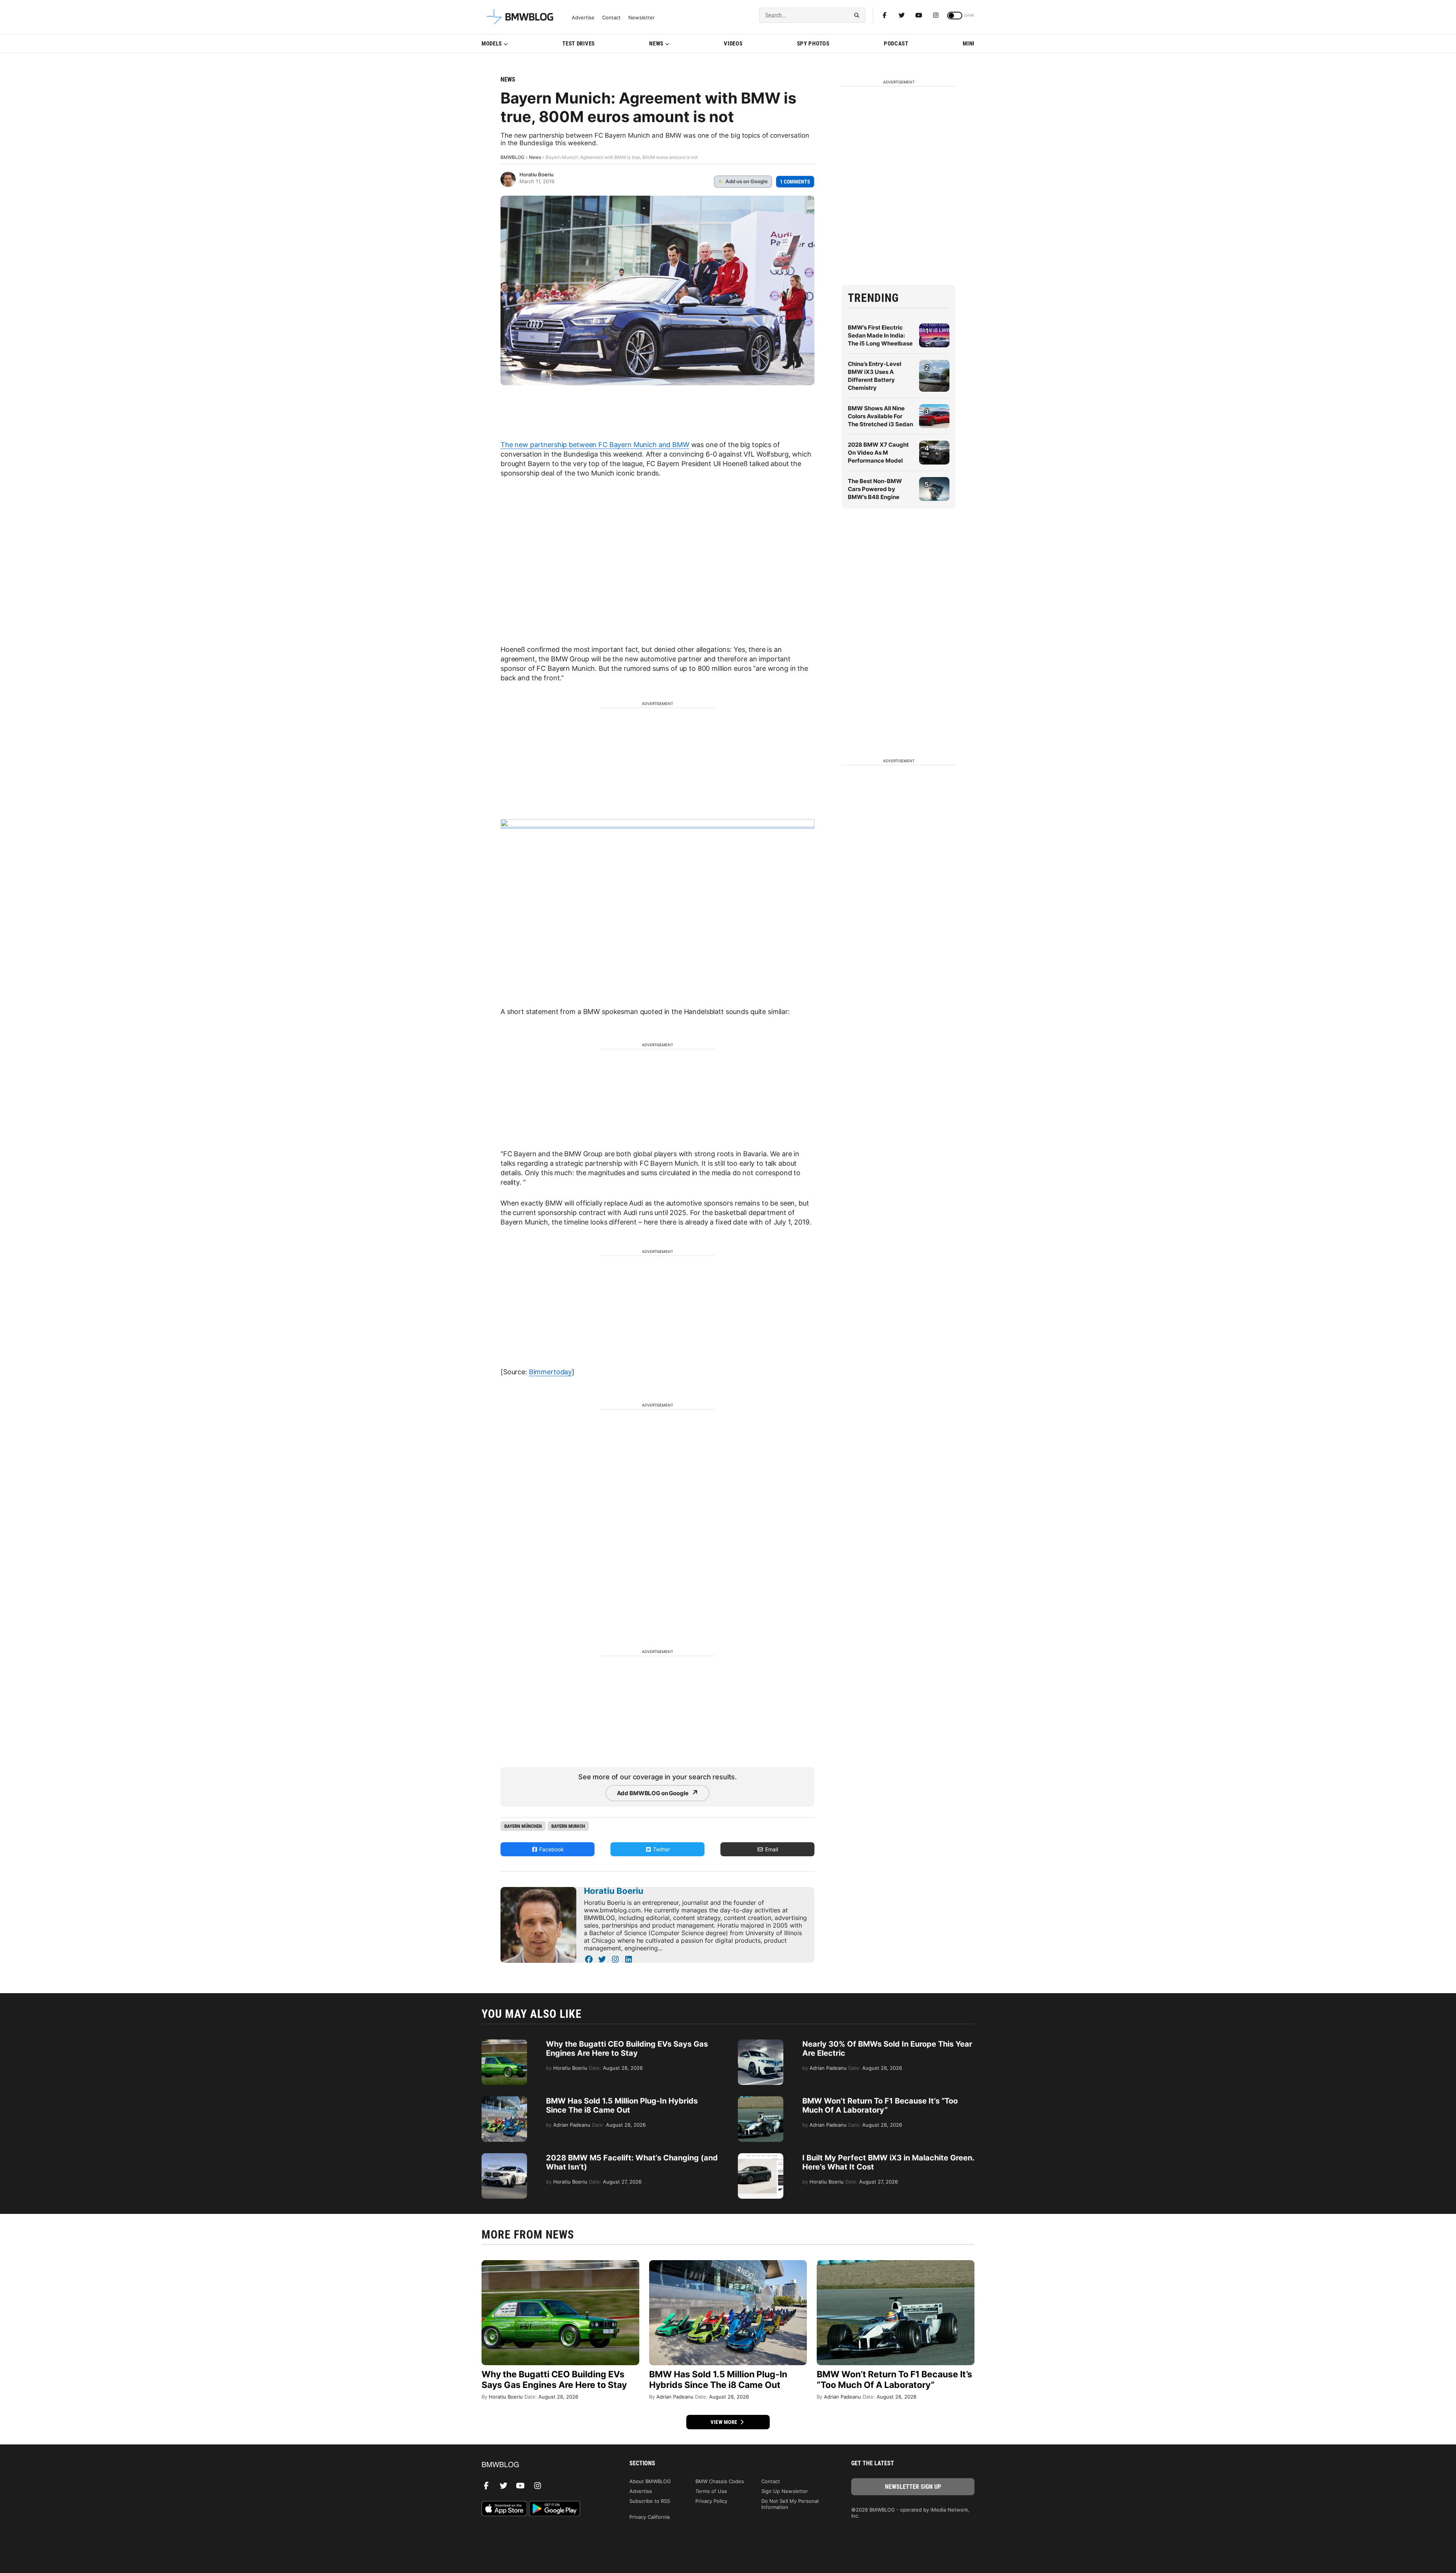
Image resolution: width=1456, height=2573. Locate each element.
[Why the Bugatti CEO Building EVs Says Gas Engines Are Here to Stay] (504, 2043)
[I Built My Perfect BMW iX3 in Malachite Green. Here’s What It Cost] (761, 2157)
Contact (611, 18)
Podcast (896, 44)
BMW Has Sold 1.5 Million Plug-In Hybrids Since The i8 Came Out (622, 2105)
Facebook (551, 1849)
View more (725, 2422)
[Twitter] (902, 15)
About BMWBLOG (650, 2481)
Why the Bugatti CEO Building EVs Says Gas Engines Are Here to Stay (627, 2049)
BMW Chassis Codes (720, 2481)
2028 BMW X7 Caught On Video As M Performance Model (878, 453)
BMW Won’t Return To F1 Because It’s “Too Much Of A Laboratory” (880, 2105)
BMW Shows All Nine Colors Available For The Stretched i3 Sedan (880, 416)
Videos (733, 44)
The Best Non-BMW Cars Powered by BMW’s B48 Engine (875, 489)
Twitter (661, 1849)
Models (492, 44)
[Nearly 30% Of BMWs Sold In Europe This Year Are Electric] (761, 2043)
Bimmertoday (550, 1372)
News (656, 44)
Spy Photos (813, 44)
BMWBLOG (512, 157)
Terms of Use (711, 2491)
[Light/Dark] (955, 16)
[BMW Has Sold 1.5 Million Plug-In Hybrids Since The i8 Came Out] (504, 2100)
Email (771, 1849)
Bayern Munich (568, 1826)
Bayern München (523, 1826)
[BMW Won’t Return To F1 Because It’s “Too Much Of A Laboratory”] (761, 2100)
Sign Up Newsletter (785, 2491)
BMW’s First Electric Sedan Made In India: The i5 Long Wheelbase (880, 335)
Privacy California (650, 2517)
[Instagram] (936, 15)
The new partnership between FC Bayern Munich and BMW (595, 445)
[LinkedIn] (628, 1959)
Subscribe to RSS (650, 2501)
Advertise (583, 18)
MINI (969, 44)
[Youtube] (919, 15)
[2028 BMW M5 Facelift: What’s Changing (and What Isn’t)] (504, 2157)
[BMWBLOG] (543, 2465)
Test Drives (579, 44)
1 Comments (795, 182)
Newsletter (642, 18)
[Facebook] (885, 15)
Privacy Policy (711, 2501)
